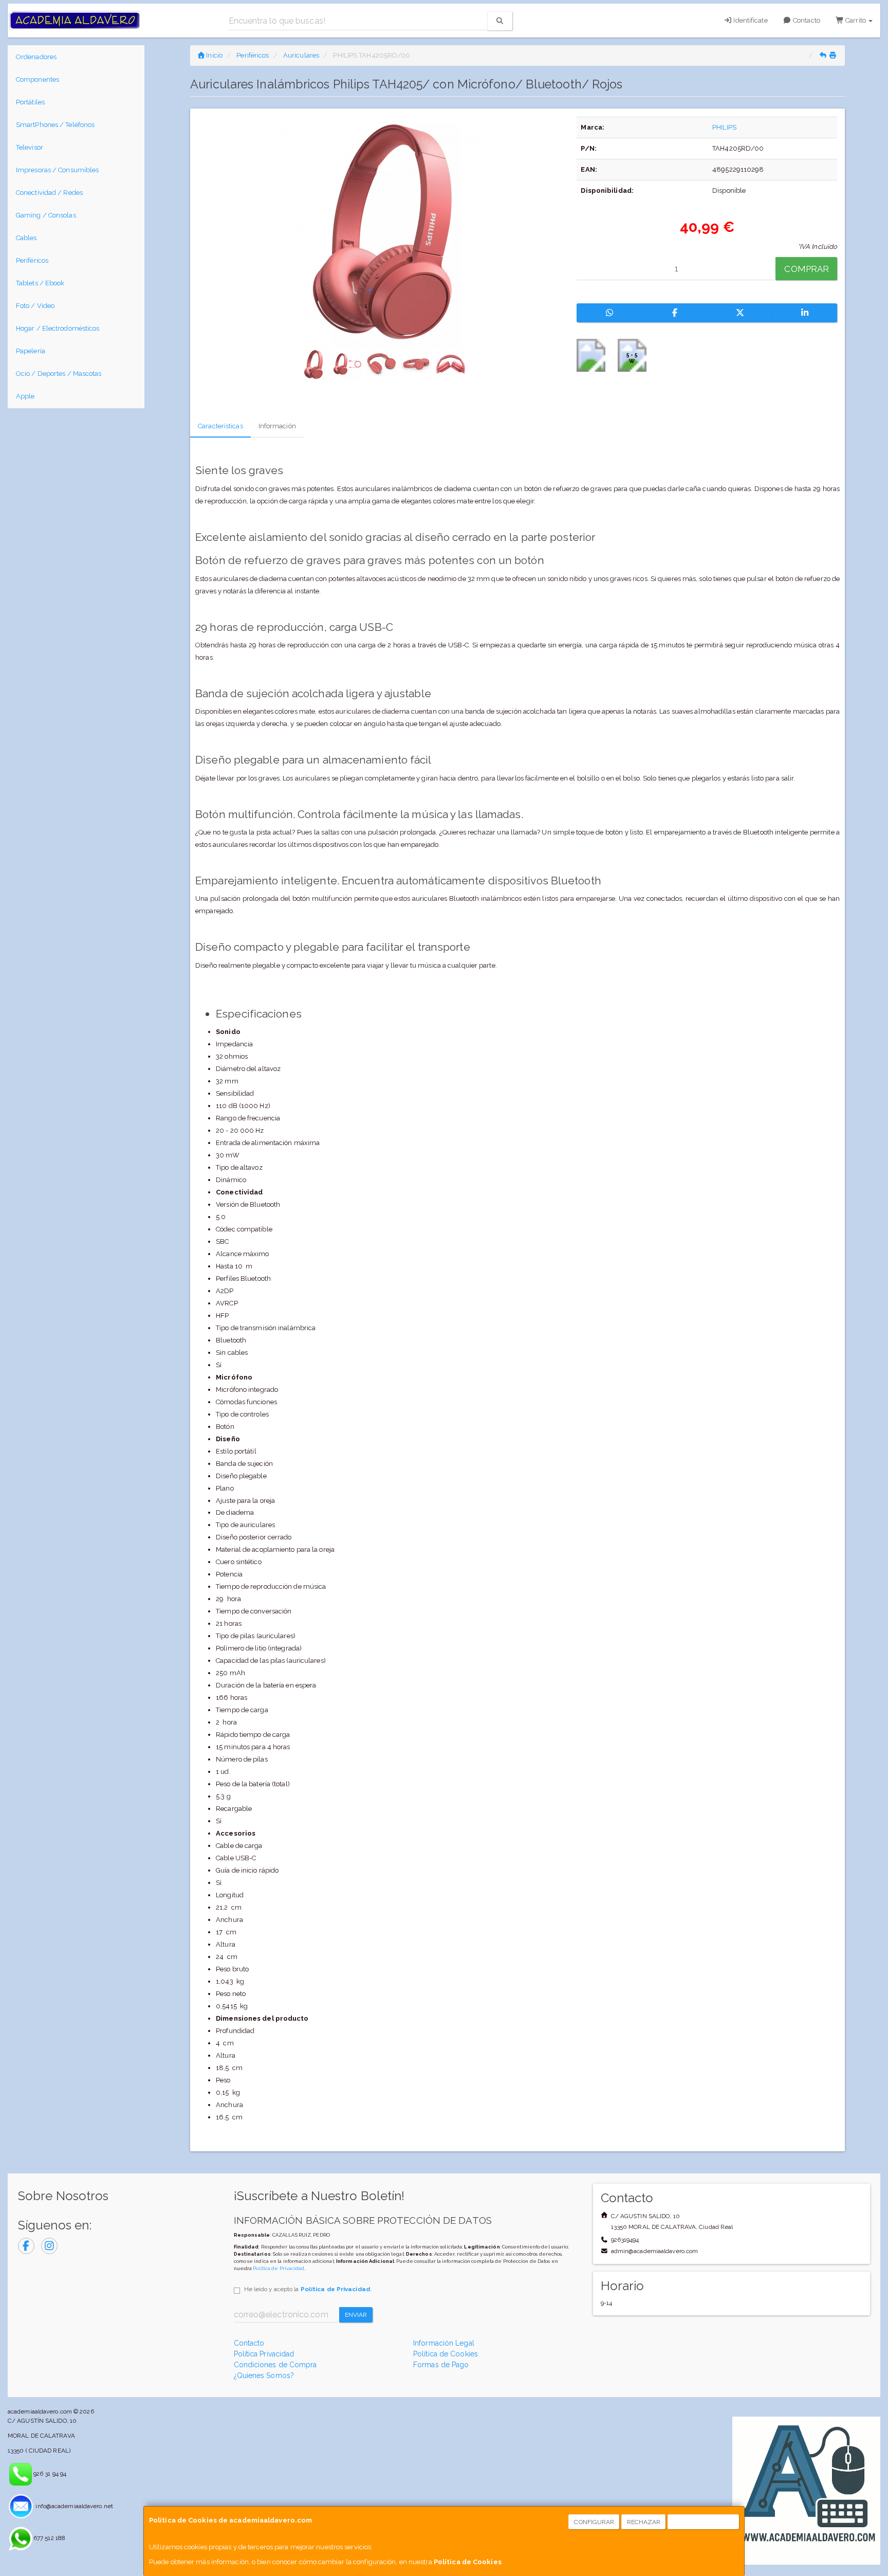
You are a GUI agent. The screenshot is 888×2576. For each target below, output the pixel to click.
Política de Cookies (468, 2562)
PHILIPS (724, 127)
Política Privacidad (264, 2354)
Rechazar (644, 2522)
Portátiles (30, 102)
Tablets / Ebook (40, 283)
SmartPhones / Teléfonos (55, 125)
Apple (25, 396)
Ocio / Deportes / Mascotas (59, 374)
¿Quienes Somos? (264, 2375)
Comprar (807, 269)
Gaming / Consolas (46, 215)
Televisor (30, 147)
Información (277, 426)
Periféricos (32, 260)
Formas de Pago (441, 2365)
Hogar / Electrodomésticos (58, 328)
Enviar (356, 2315)
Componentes (38, 79)
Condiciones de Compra (275, 2365)
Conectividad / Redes (49, 193)
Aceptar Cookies (704, 2522)
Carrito (856, 20)
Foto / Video (35, 306)
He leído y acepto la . (308, 2289)
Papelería (31, 351)
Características (220, 426)
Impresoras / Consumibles (57, 170)
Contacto (806, 20)
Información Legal (444, 2343)
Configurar (594, 2522)
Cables (26, 238)
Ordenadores (36, 57)
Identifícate (750, 20)
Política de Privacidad (279, 2268)
